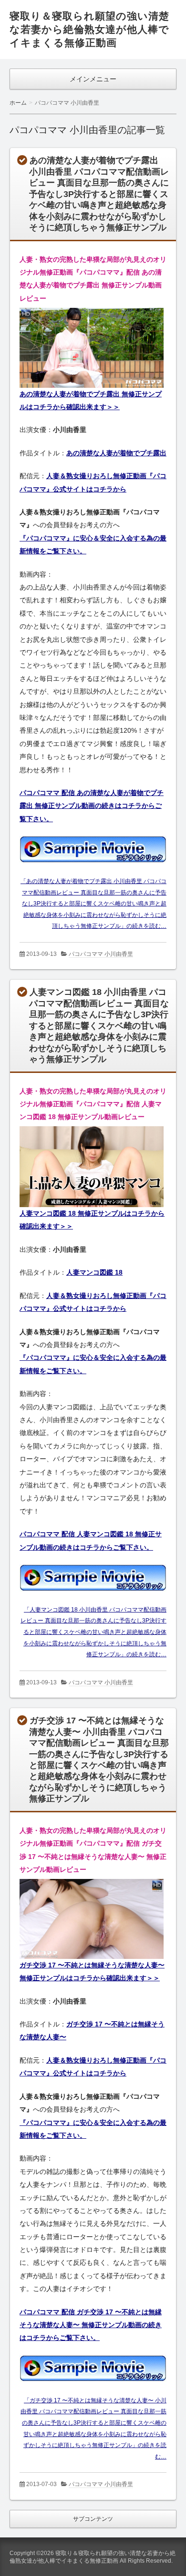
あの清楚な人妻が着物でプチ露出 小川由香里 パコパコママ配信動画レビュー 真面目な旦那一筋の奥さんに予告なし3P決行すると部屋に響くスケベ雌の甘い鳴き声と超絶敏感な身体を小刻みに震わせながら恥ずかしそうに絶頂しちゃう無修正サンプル (99, 194)
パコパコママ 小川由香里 (101, 954)
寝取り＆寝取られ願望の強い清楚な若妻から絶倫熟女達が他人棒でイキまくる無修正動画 (89, 29)
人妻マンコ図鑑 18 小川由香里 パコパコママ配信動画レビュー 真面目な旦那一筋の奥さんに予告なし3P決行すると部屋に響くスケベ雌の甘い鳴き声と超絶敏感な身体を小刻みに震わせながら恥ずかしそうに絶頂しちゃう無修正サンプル (99, 1026)
